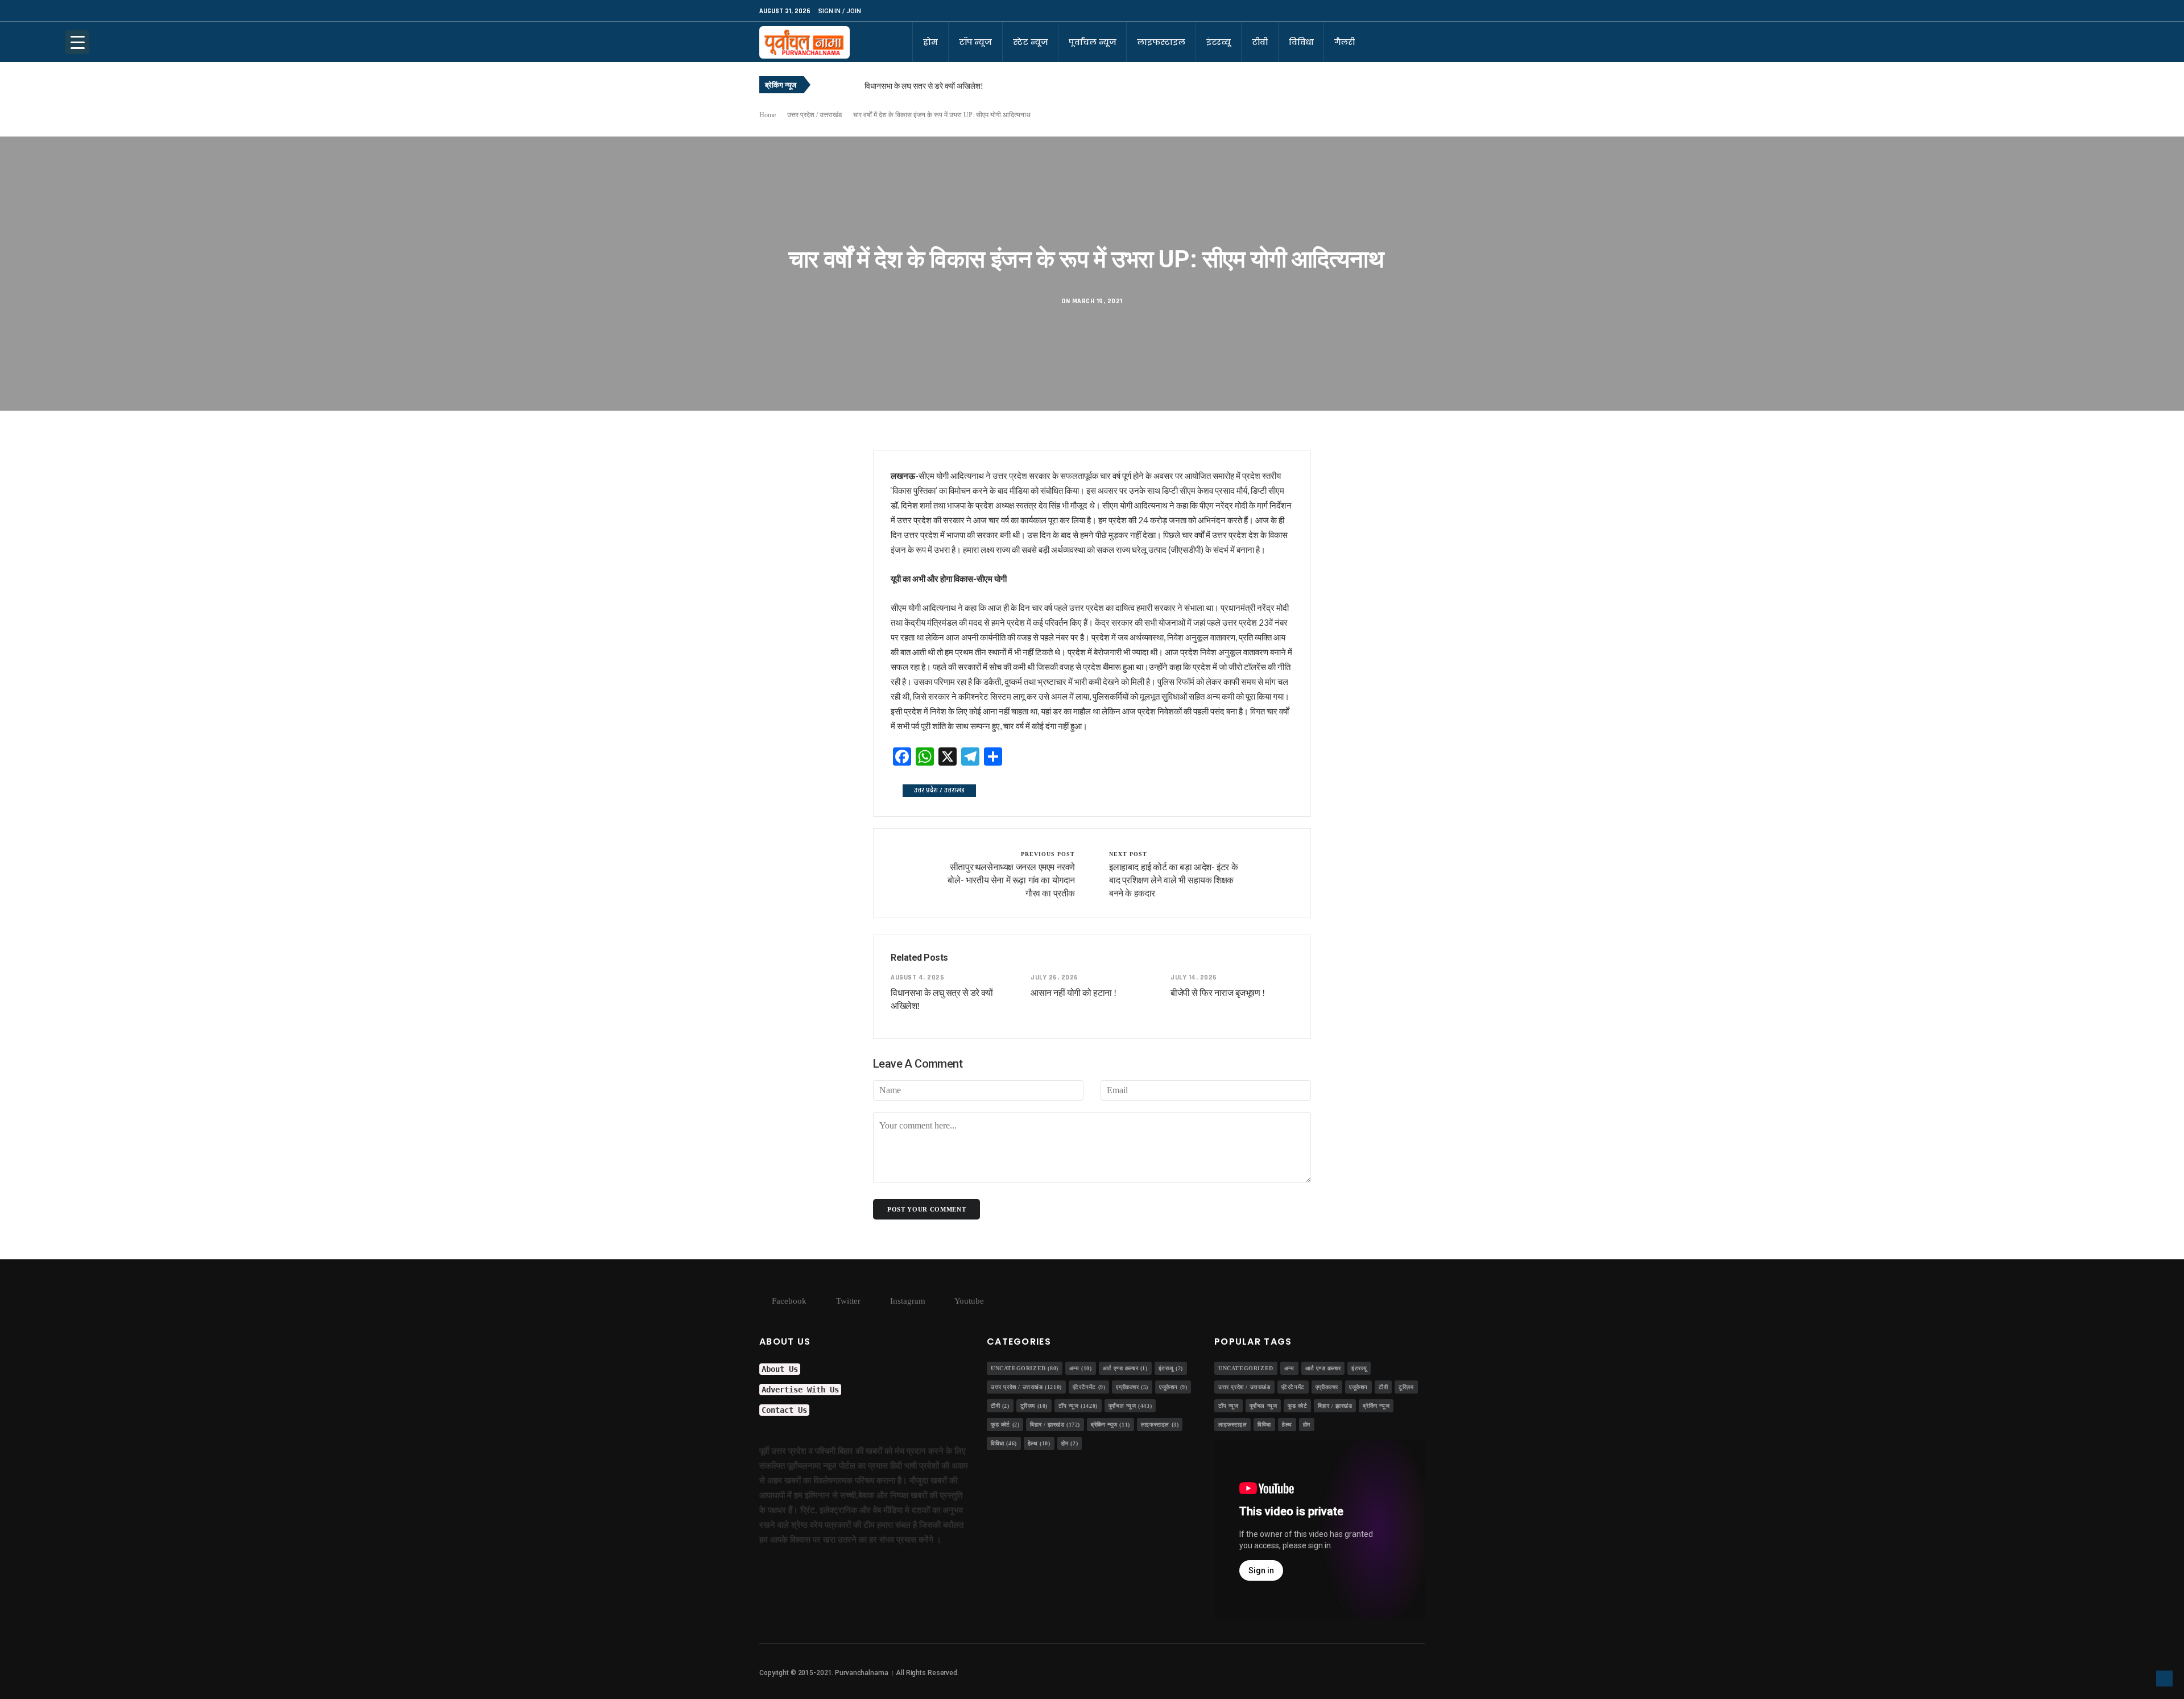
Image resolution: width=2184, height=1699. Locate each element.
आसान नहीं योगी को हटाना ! (1074, 993)
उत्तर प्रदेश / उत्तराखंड (814, 115)
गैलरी (1345, 42)
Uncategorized (1025, 1368)
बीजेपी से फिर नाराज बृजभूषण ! (1217, 993)
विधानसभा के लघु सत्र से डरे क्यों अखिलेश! (924, 86)
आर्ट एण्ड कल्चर (1125, 1368)
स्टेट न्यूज (1030, 42)
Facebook (788, 1301)
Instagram (907, 1301)
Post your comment (926, 1209)
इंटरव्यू (1219, 42)
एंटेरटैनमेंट (1089, 1387)
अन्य (1081, 1368)
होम (930, 42)
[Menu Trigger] (77, 42)
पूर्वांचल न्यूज (1092, 42)
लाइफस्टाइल (1161, 42)
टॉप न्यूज (975, 42)
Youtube (968, 1301)
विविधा (1301, 42)
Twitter (847, 1301)
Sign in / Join (839, 11)
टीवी (1260, 42)
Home (768, 115)
